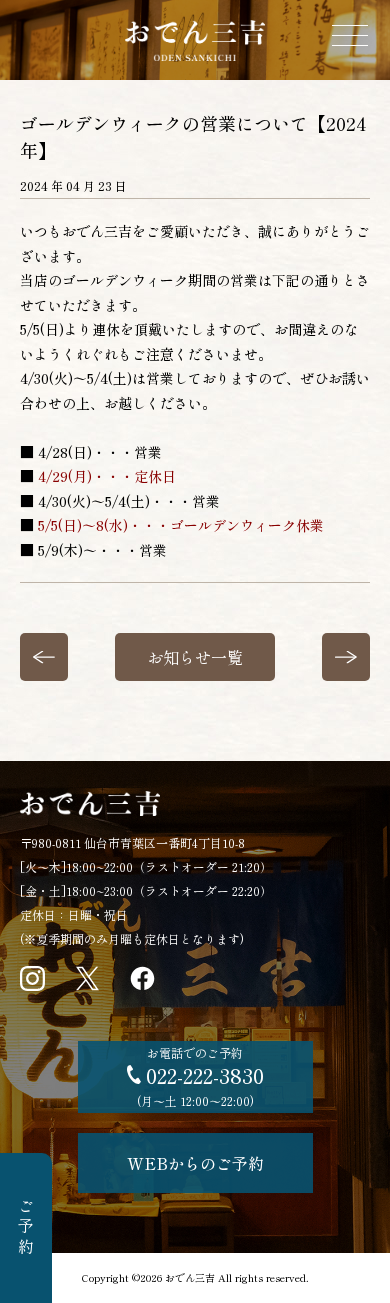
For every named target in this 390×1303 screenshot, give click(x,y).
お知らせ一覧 (195, 657)
